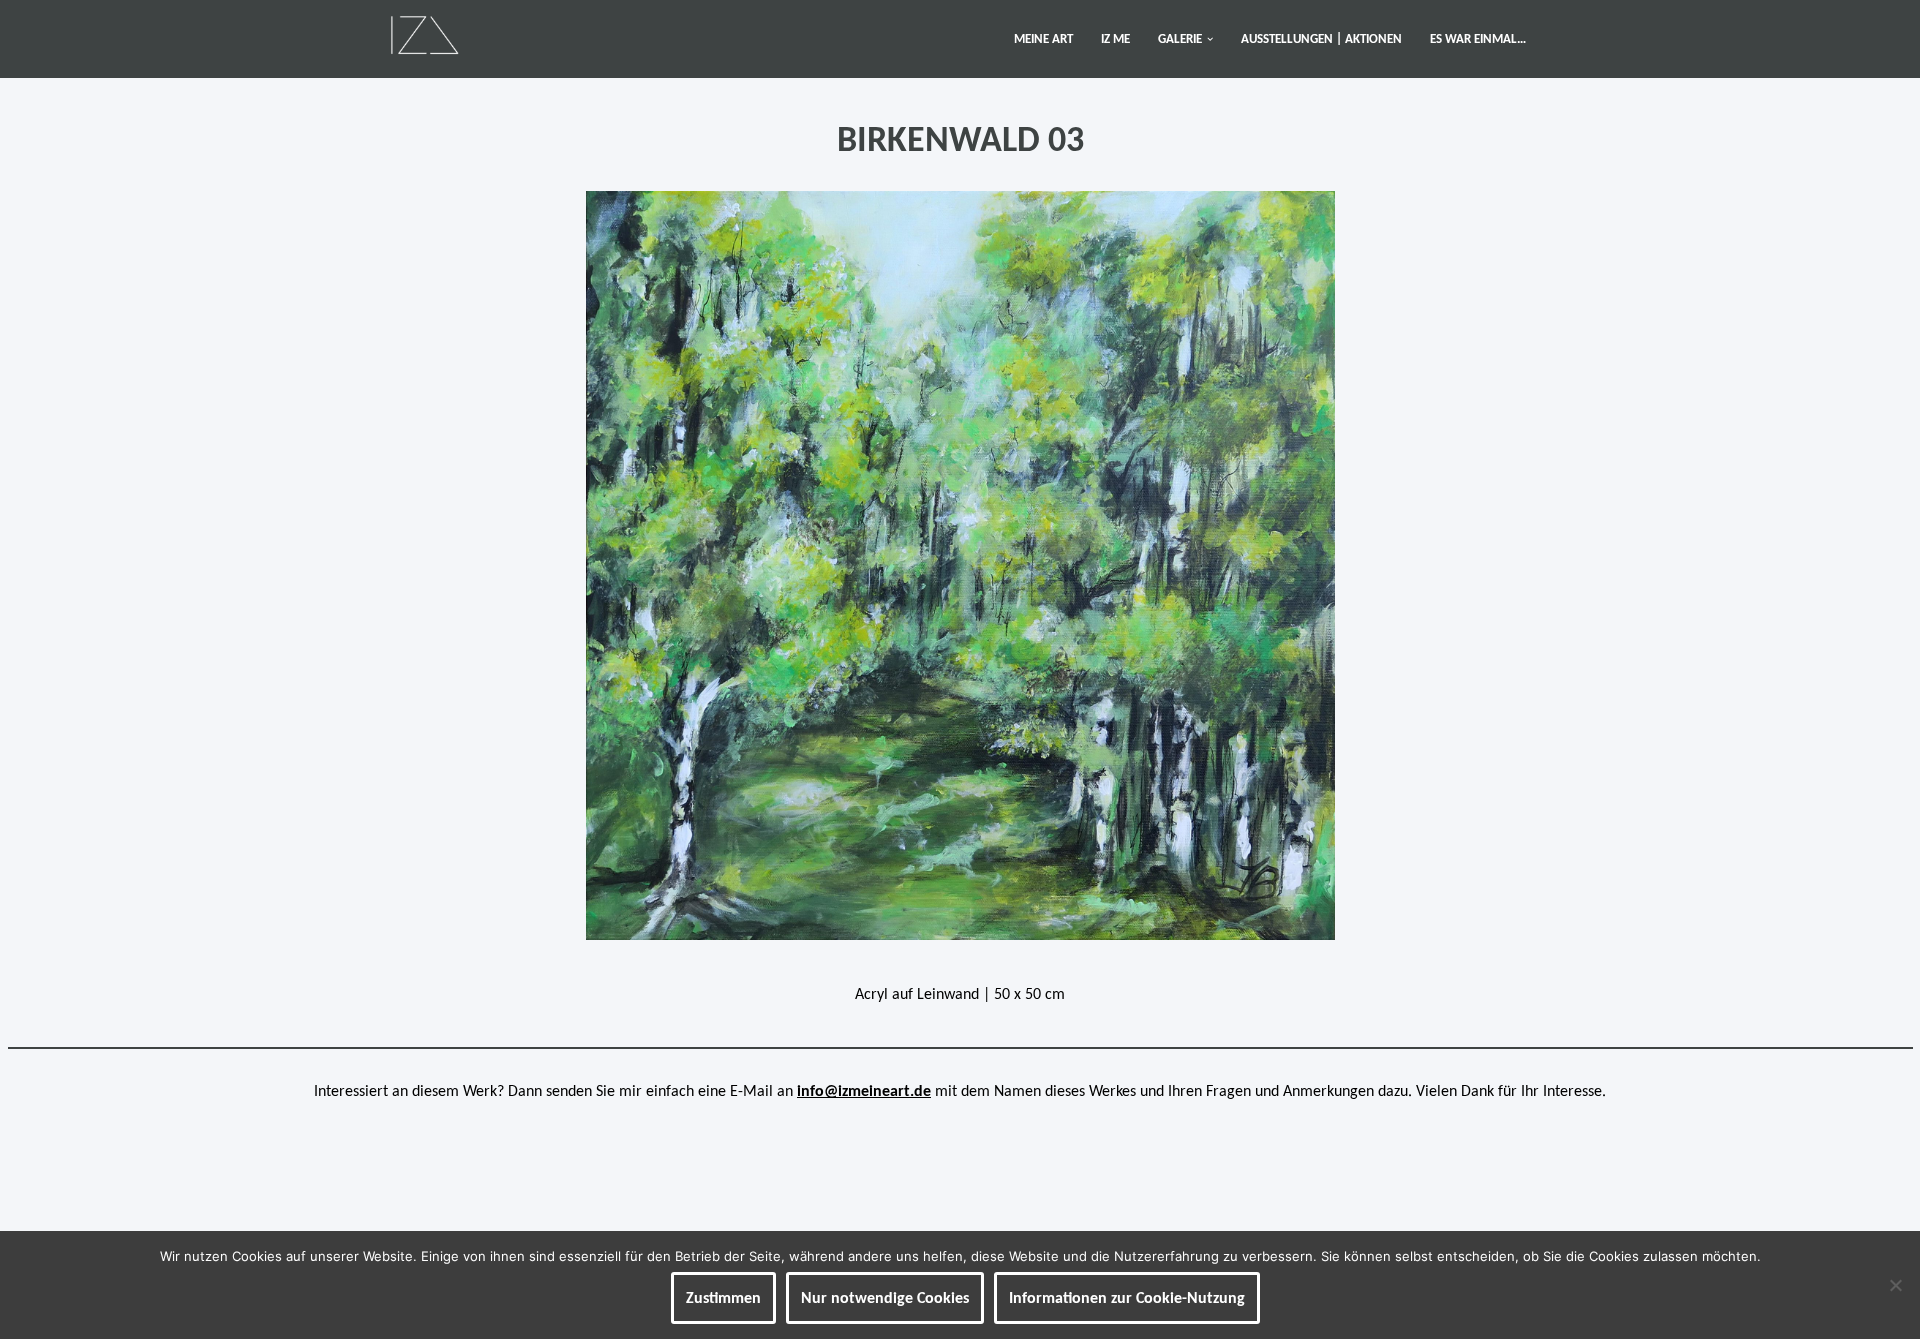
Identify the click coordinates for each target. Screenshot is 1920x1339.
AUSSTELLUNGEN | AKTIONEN (1321, 38)
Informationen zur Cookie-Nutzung (1127, 1297)
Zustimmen (723, 1297)
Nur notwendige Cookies (885, 1297)
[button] (1210, 39)
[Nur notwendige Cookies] (1895, 1285)
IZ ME (1115, 38)
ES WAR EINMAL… (1478, 38)
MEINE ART (1043, 38)
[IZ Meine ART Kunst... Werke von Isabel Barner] (424, 34)
